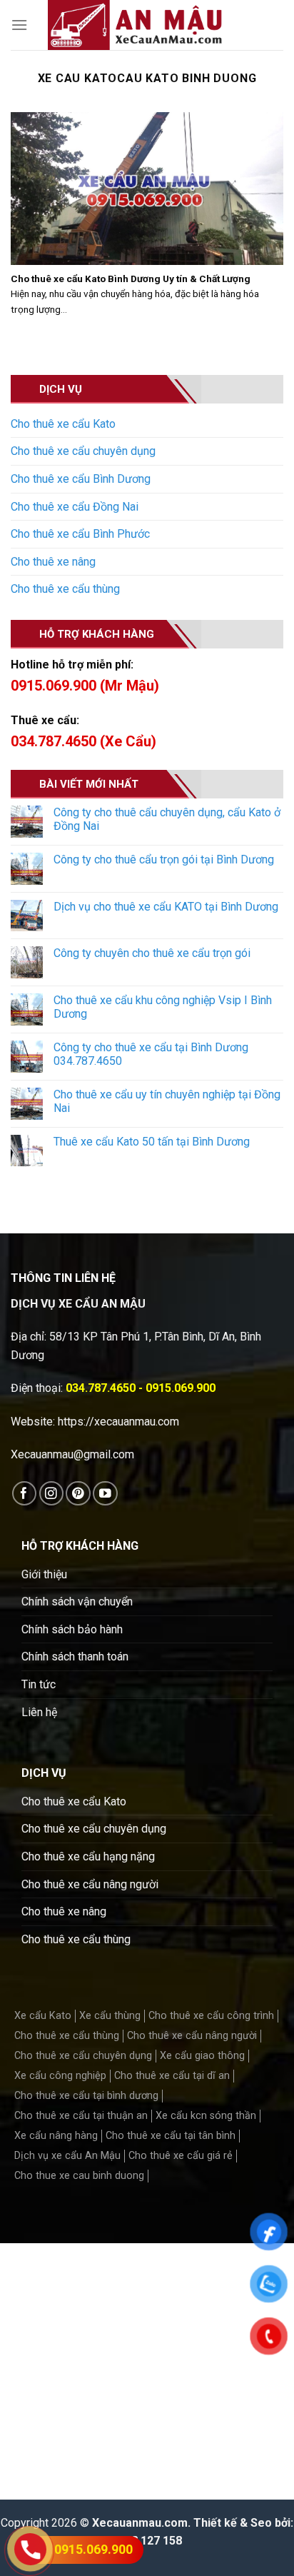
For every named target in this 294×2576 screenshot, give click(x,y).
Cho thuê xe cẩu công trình (211, 2016)
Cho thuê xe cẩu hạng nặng (88, 1856)
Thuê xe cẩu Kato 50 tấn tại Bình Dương (152, 1142)
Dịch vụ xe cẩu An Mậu (67, 2156)
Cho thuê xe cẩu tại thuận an (81, 2116)
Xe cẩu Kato (43, 2016)
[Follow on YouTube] (105, 1494)
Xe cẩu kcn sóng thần (206, 2116)
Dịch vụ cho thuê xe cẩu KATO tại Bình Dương (166, 907)
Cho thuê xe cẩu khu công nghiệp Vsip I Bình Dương (163, 1007)
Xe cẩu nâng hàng (56, 2136)
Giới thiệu (44, 1574)
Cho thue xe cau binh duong (79, 2176)
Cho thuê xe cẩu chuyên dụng (83, 451)
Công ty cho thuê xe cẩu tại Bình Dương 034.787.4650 (151, 1054)
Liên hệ (39, 1712)
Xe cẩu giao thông (202, 2056)
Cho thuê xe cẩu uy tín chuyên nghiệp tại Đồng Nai (167, 1101)
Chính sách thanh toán (75, 1657)
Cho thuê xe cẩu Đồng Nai (75, 507)
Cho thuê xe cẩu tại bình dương (86, 2096)
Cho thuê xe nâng (53, 562)
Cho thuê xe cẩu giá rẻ (181, 2156)
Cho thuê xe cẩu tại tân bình (171, 2136)
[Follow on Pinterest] (78, 1494)
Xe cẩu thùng (110, 2016)
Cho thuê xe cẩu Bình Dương (81, 479)
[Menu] (19, 25)
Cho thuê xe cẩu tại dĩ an (172, 2076)
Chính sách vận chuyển (77, 1602)
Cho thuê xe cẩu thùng (65, 589)
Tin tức (39, 1684)
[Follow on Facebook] (25, 1494)
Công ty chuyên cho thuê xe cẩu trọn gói (152, 953)
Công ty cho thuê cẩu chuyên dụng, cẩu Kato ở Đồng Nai (167, 819)
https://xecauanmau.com (118, 1422)
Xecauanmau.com (140, 2523)
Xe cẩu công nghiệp (60, 2076)
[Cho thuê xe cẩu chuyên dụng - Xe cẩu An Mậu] (135, 25)
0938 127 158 (147, 2541)
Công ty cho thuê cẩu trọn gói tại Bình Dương (164, 859)
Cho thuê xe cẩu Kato (63, 424)
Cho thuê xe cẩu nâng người (90, 1884)
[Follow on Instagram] (52, 1494)
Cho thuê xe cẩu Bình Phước (80, 534)
